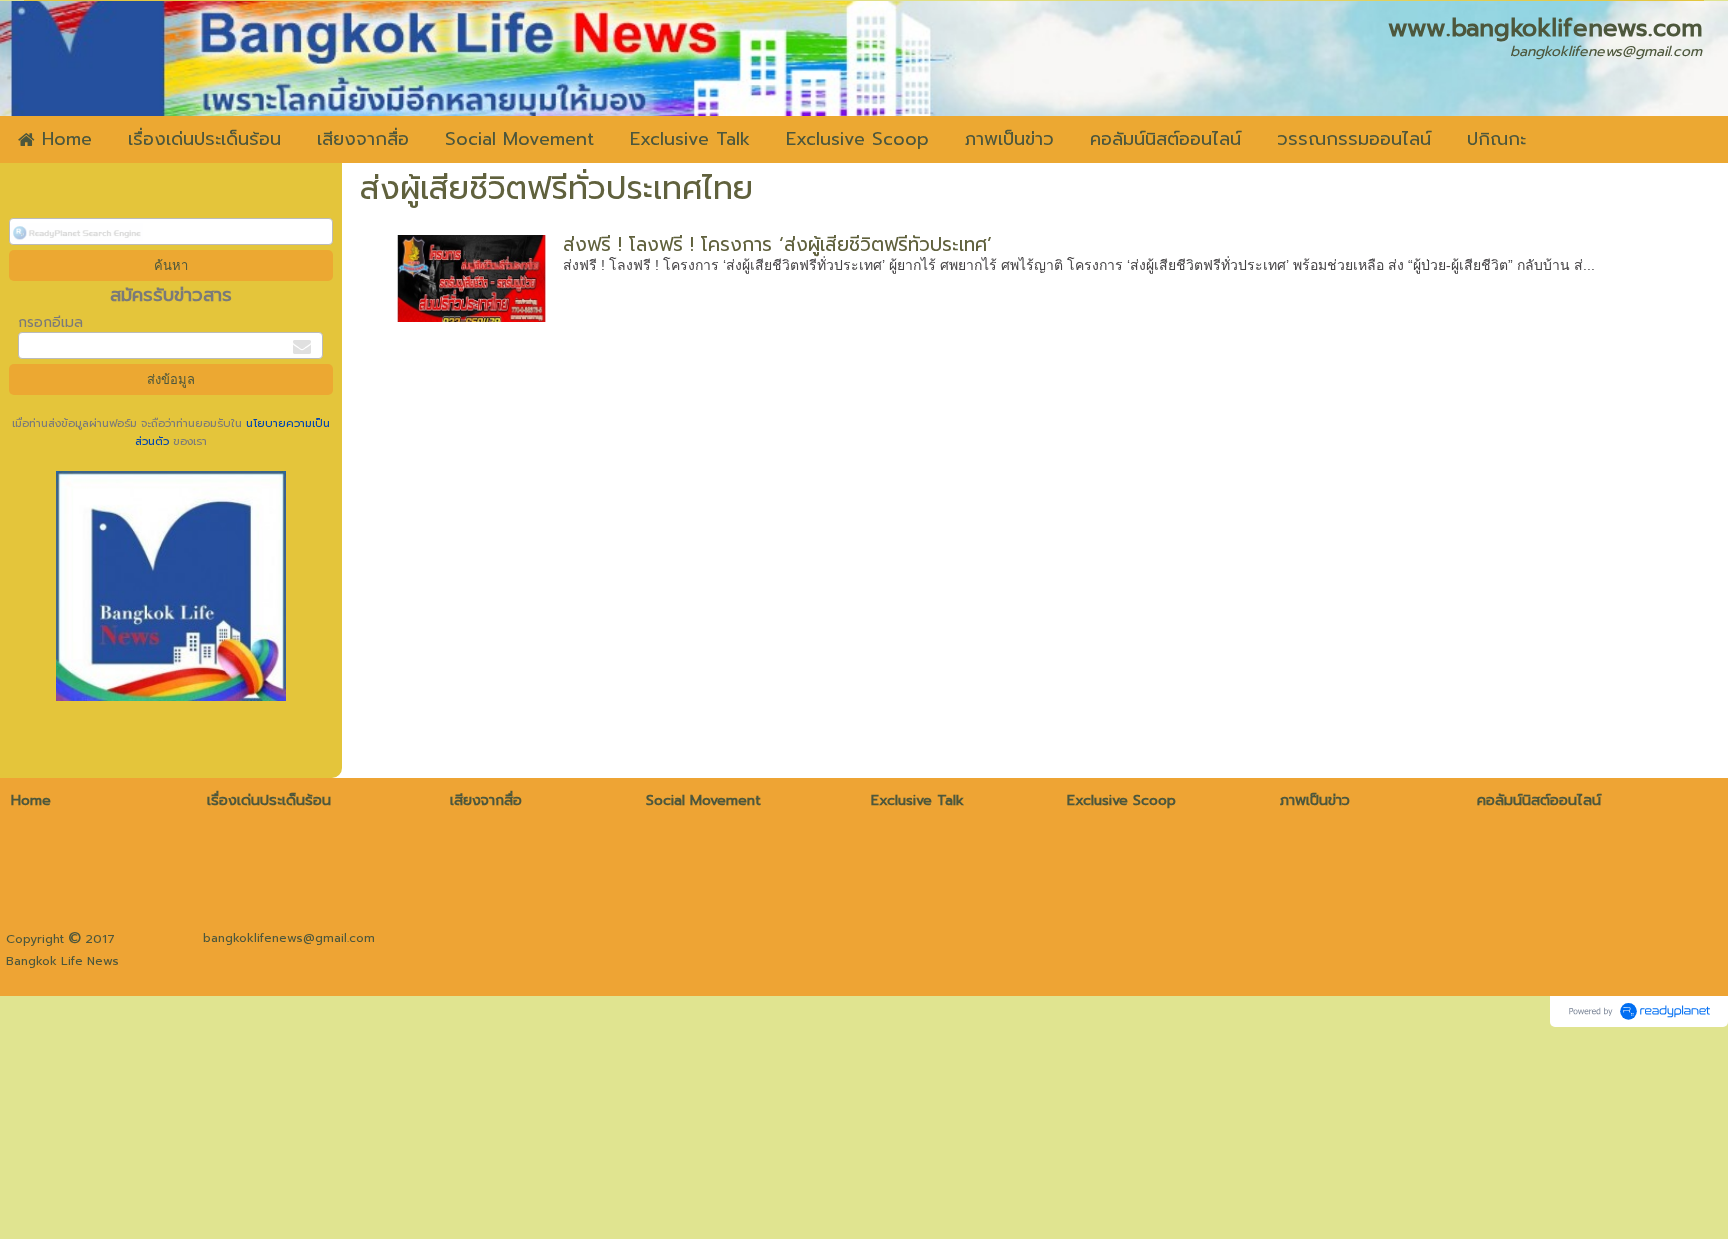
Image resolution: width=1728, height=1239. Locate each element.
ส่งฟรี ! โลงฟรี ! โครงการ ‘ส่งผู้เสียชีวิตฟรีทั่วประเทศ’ (777, 244)
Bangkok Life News (62, 961)
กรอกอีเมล (50, 322)
